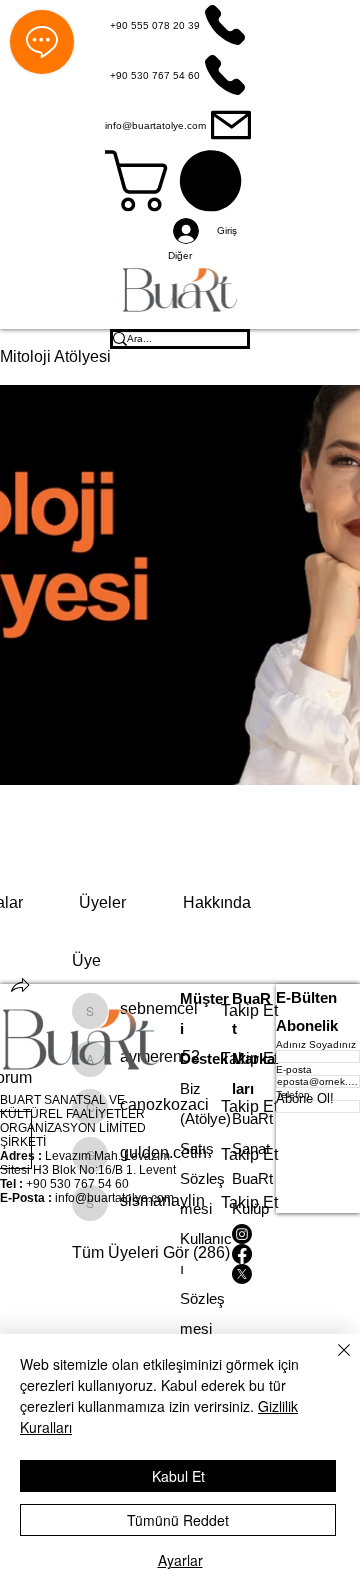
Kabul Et (178, 1476)
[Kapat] (332, 1362)
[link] (102, 902)
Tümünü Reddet (178, 1520)
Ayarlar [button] (180, 1560)
